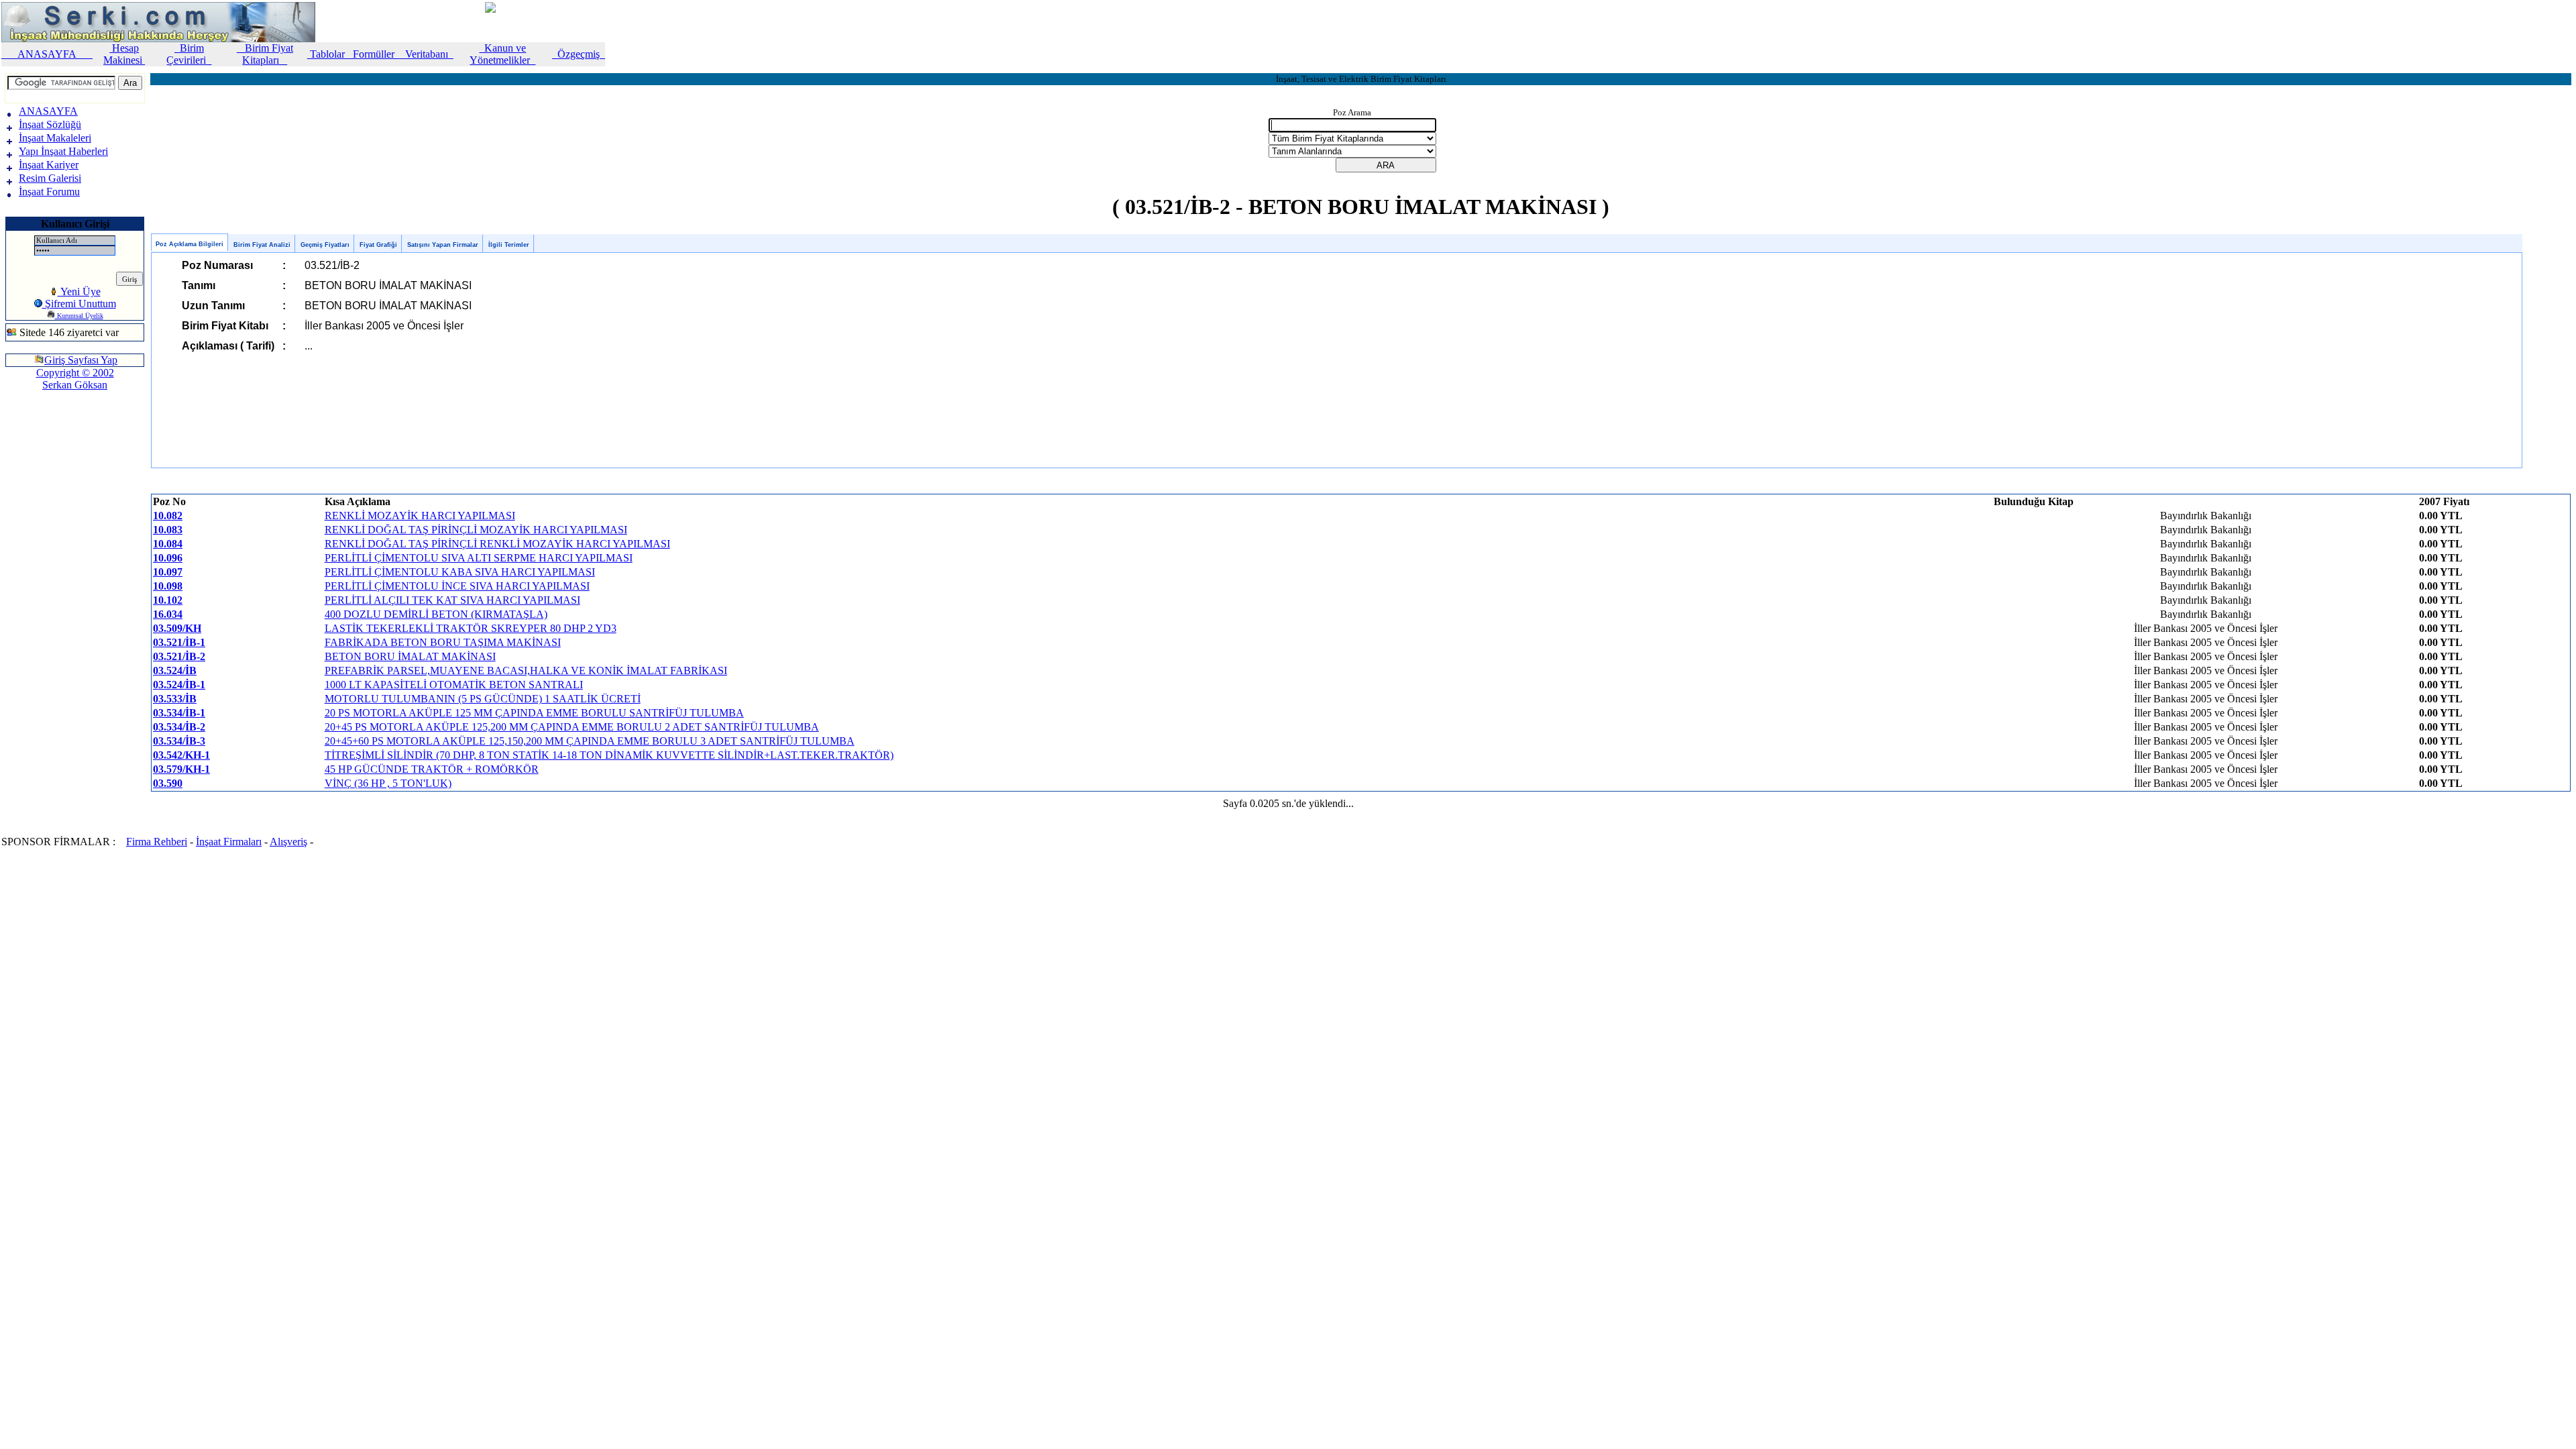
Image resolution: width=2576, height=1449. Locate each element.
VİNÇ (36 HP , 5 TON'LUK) (388, 783)
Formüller (374, 54)
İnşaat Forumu (49, 192)
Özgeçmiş (579, 54)
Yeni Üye (79, 291)
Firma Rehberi (157, 842)
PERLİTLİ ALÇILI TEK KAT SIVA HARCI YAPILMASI (452, 600)
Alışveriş (288, 842)
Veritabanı (427, 54)
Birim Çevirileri (189, 54)
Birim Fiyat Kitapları (265, 54)
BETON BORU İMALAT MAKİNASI (410, 656)
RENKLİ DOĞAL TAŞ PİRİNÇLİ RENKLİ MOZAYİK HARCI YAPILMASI (497, 544)
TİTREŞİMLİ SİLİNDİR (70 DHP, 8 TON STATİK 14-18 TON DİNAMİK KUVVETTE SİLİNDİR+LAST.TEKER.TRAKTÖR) (609, 755)
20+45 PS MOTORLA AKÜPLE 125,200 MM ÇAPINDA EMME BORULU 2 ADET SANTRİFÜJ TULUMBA (572, 727)
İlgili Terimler (509, 245)
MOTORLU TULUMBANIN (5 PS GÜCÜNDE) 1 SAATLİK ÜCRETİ (483, 699)
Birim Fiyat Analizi (262, 245)
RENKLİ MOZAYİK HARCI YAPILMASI (420, 516)
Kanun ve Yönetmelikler (502, 54)
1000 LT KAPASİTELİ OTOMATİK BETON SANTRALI (454, 685)
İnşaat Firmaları (229, 842)
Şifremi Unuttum (79, 304)
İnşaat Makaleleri (55, 138)
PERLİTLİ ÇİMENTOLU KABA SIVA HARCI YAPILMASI (460, 572)
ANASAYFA (47, 54)
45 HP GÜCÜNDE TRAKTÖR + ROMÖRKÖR (432, 769)
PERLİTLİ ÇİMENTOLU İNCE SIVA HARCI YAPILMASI (457, 586)
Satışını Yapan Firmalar (443, 245)
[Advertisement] (46, 445)
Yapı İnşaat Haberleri (63, 151)
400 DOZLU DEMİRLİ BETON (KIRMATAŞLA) (436, 614)
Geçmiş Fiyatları (325, 245)
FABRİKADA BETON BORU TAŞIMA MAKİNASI (443, 642)
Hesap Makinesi (124, 54)
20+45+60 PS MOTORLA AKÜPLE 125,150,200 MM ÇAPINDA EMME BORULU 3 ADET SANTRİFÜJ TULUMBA (590, 741)
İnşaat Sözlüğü (50, 124)
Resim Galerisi (50, 178)
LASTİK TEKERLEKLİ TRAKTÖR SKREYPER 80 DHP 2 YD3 (471, 628)
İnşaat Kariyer (49, 165)
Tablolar (327, 54)
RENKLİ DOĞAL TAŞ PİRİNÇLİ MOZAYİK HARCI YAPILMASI (476, 530)
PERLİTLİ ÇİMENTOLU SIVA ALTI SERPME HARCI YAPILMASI (479, 558)
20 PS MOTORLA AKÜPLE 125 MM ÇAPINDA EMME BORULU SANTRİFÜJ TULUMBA (534, 713)
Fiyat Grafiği (378, 245)
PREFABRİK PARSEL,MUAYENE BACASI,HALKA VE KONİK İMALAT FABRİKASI (526, 670)
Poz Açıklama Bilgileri (190, 244)
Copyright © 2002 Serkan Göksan (75, 379)
